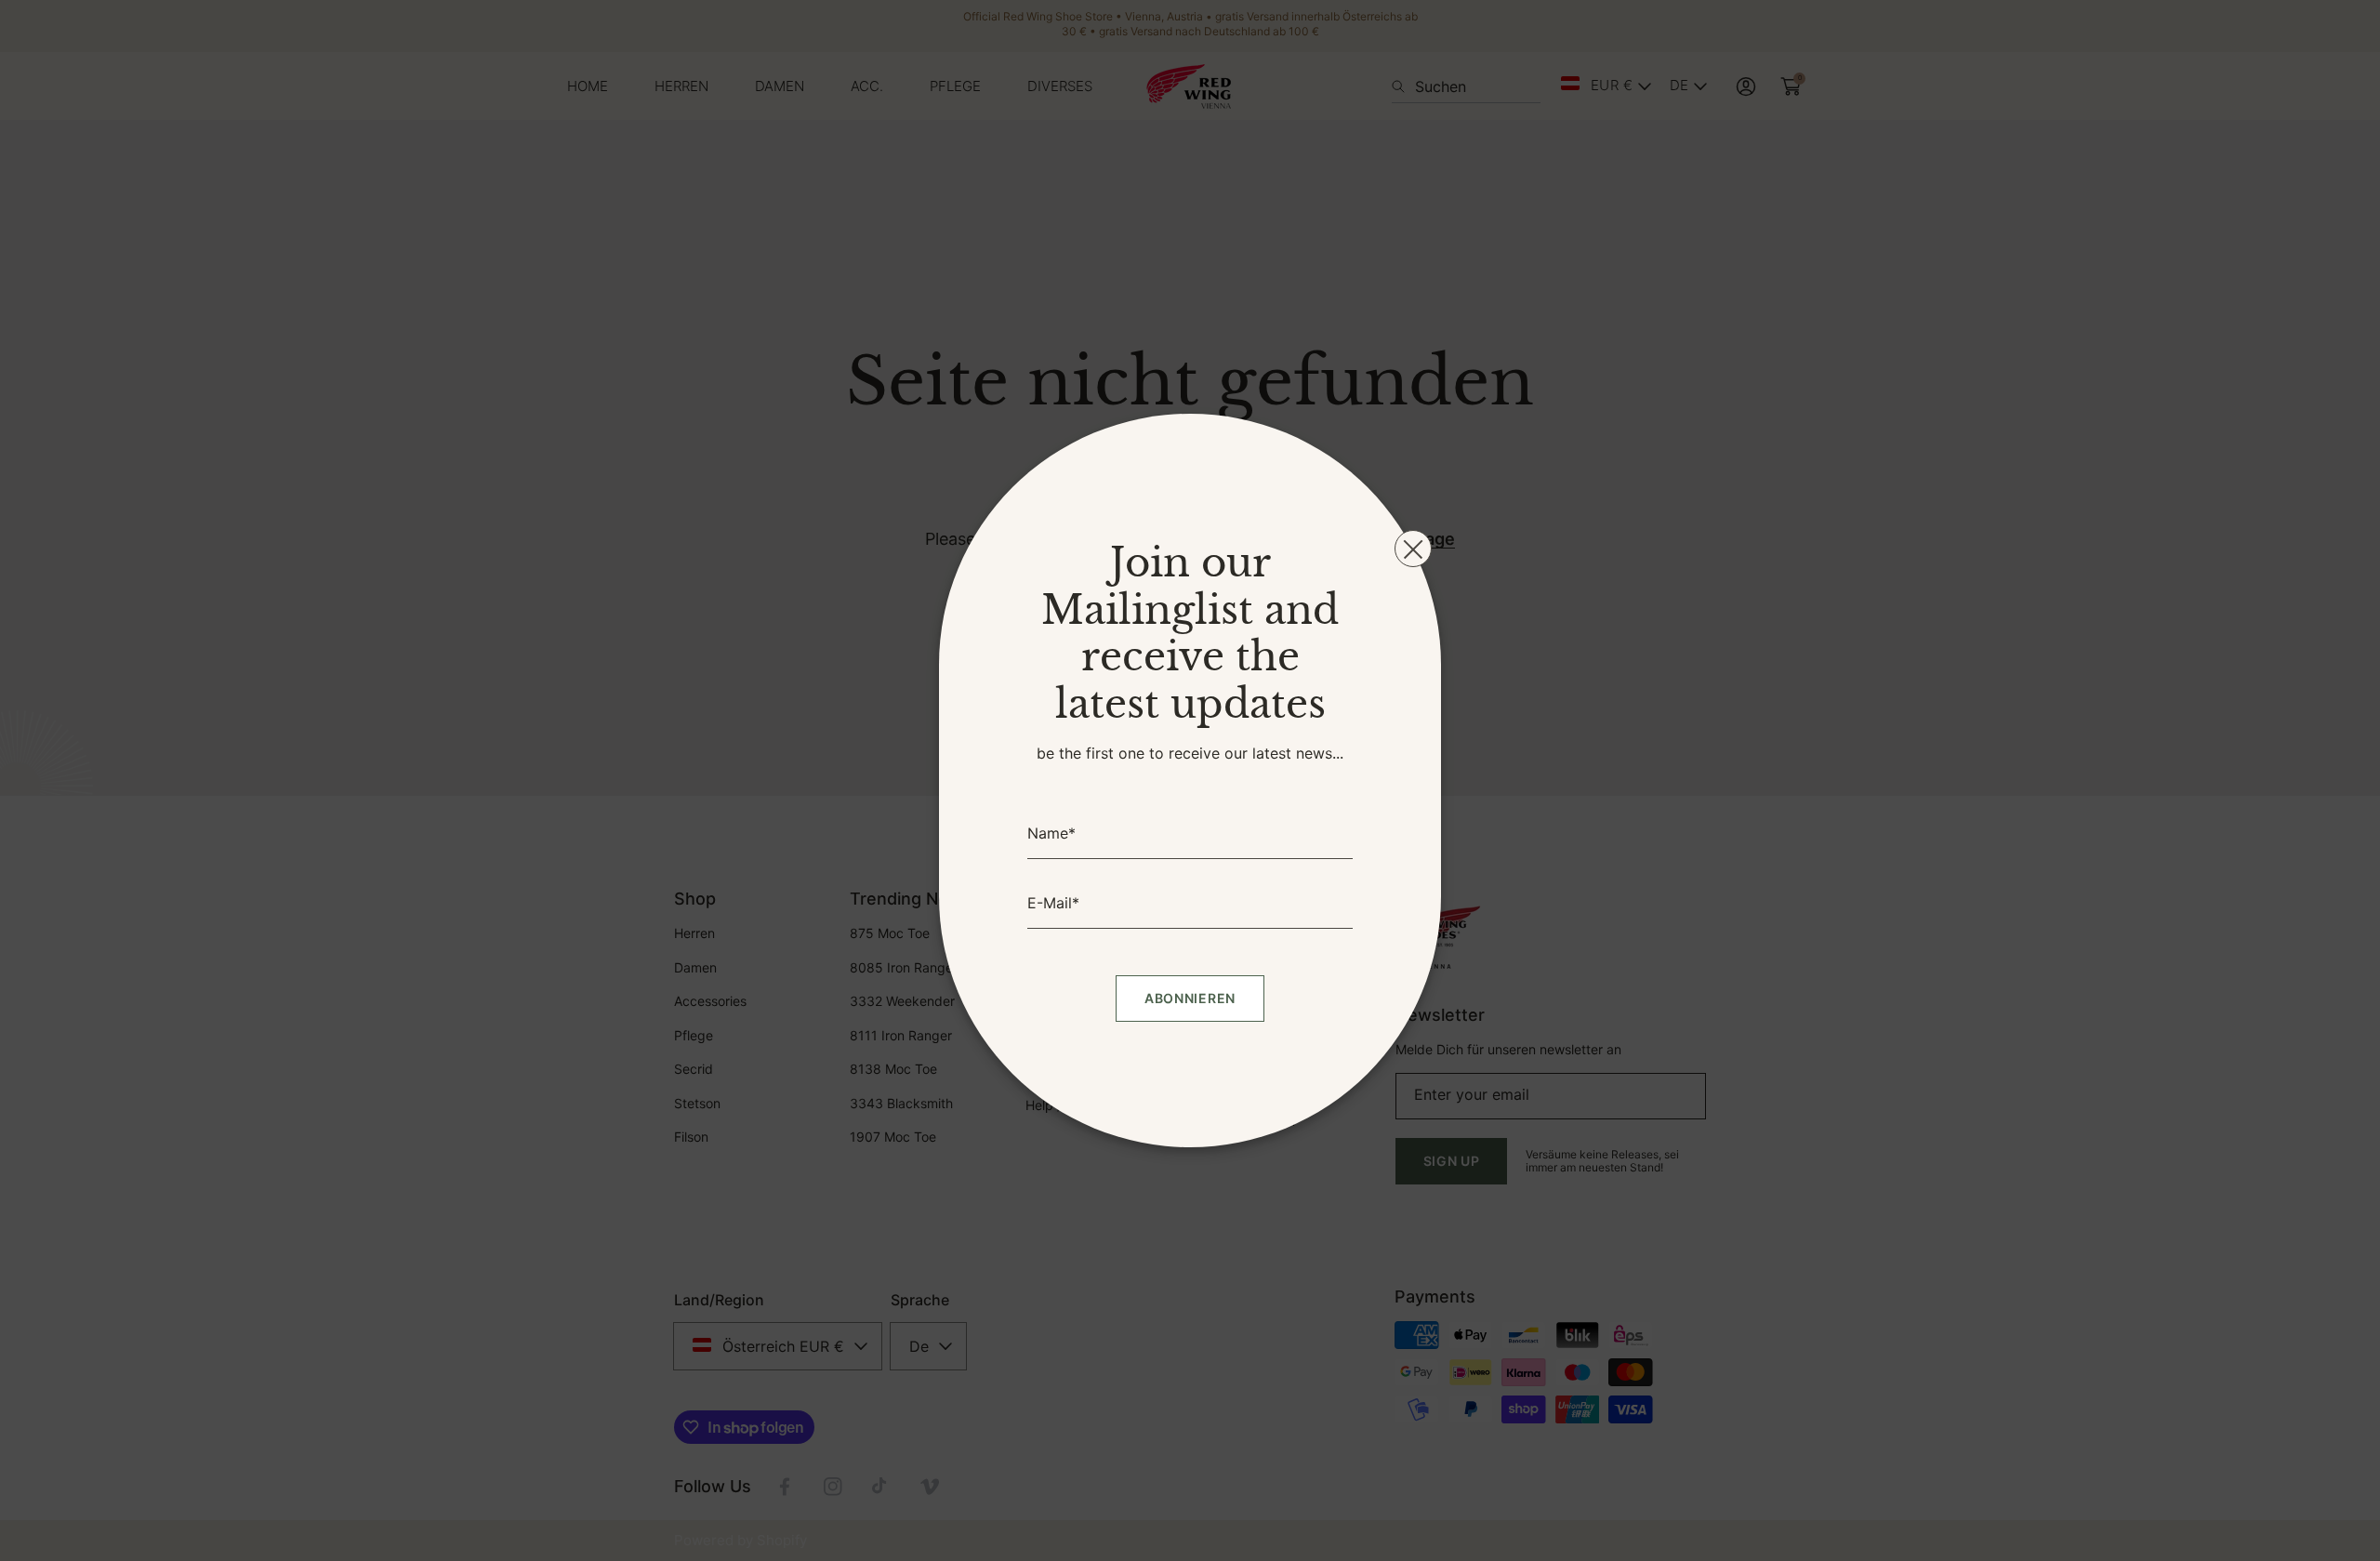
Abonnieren (1190, 998)
